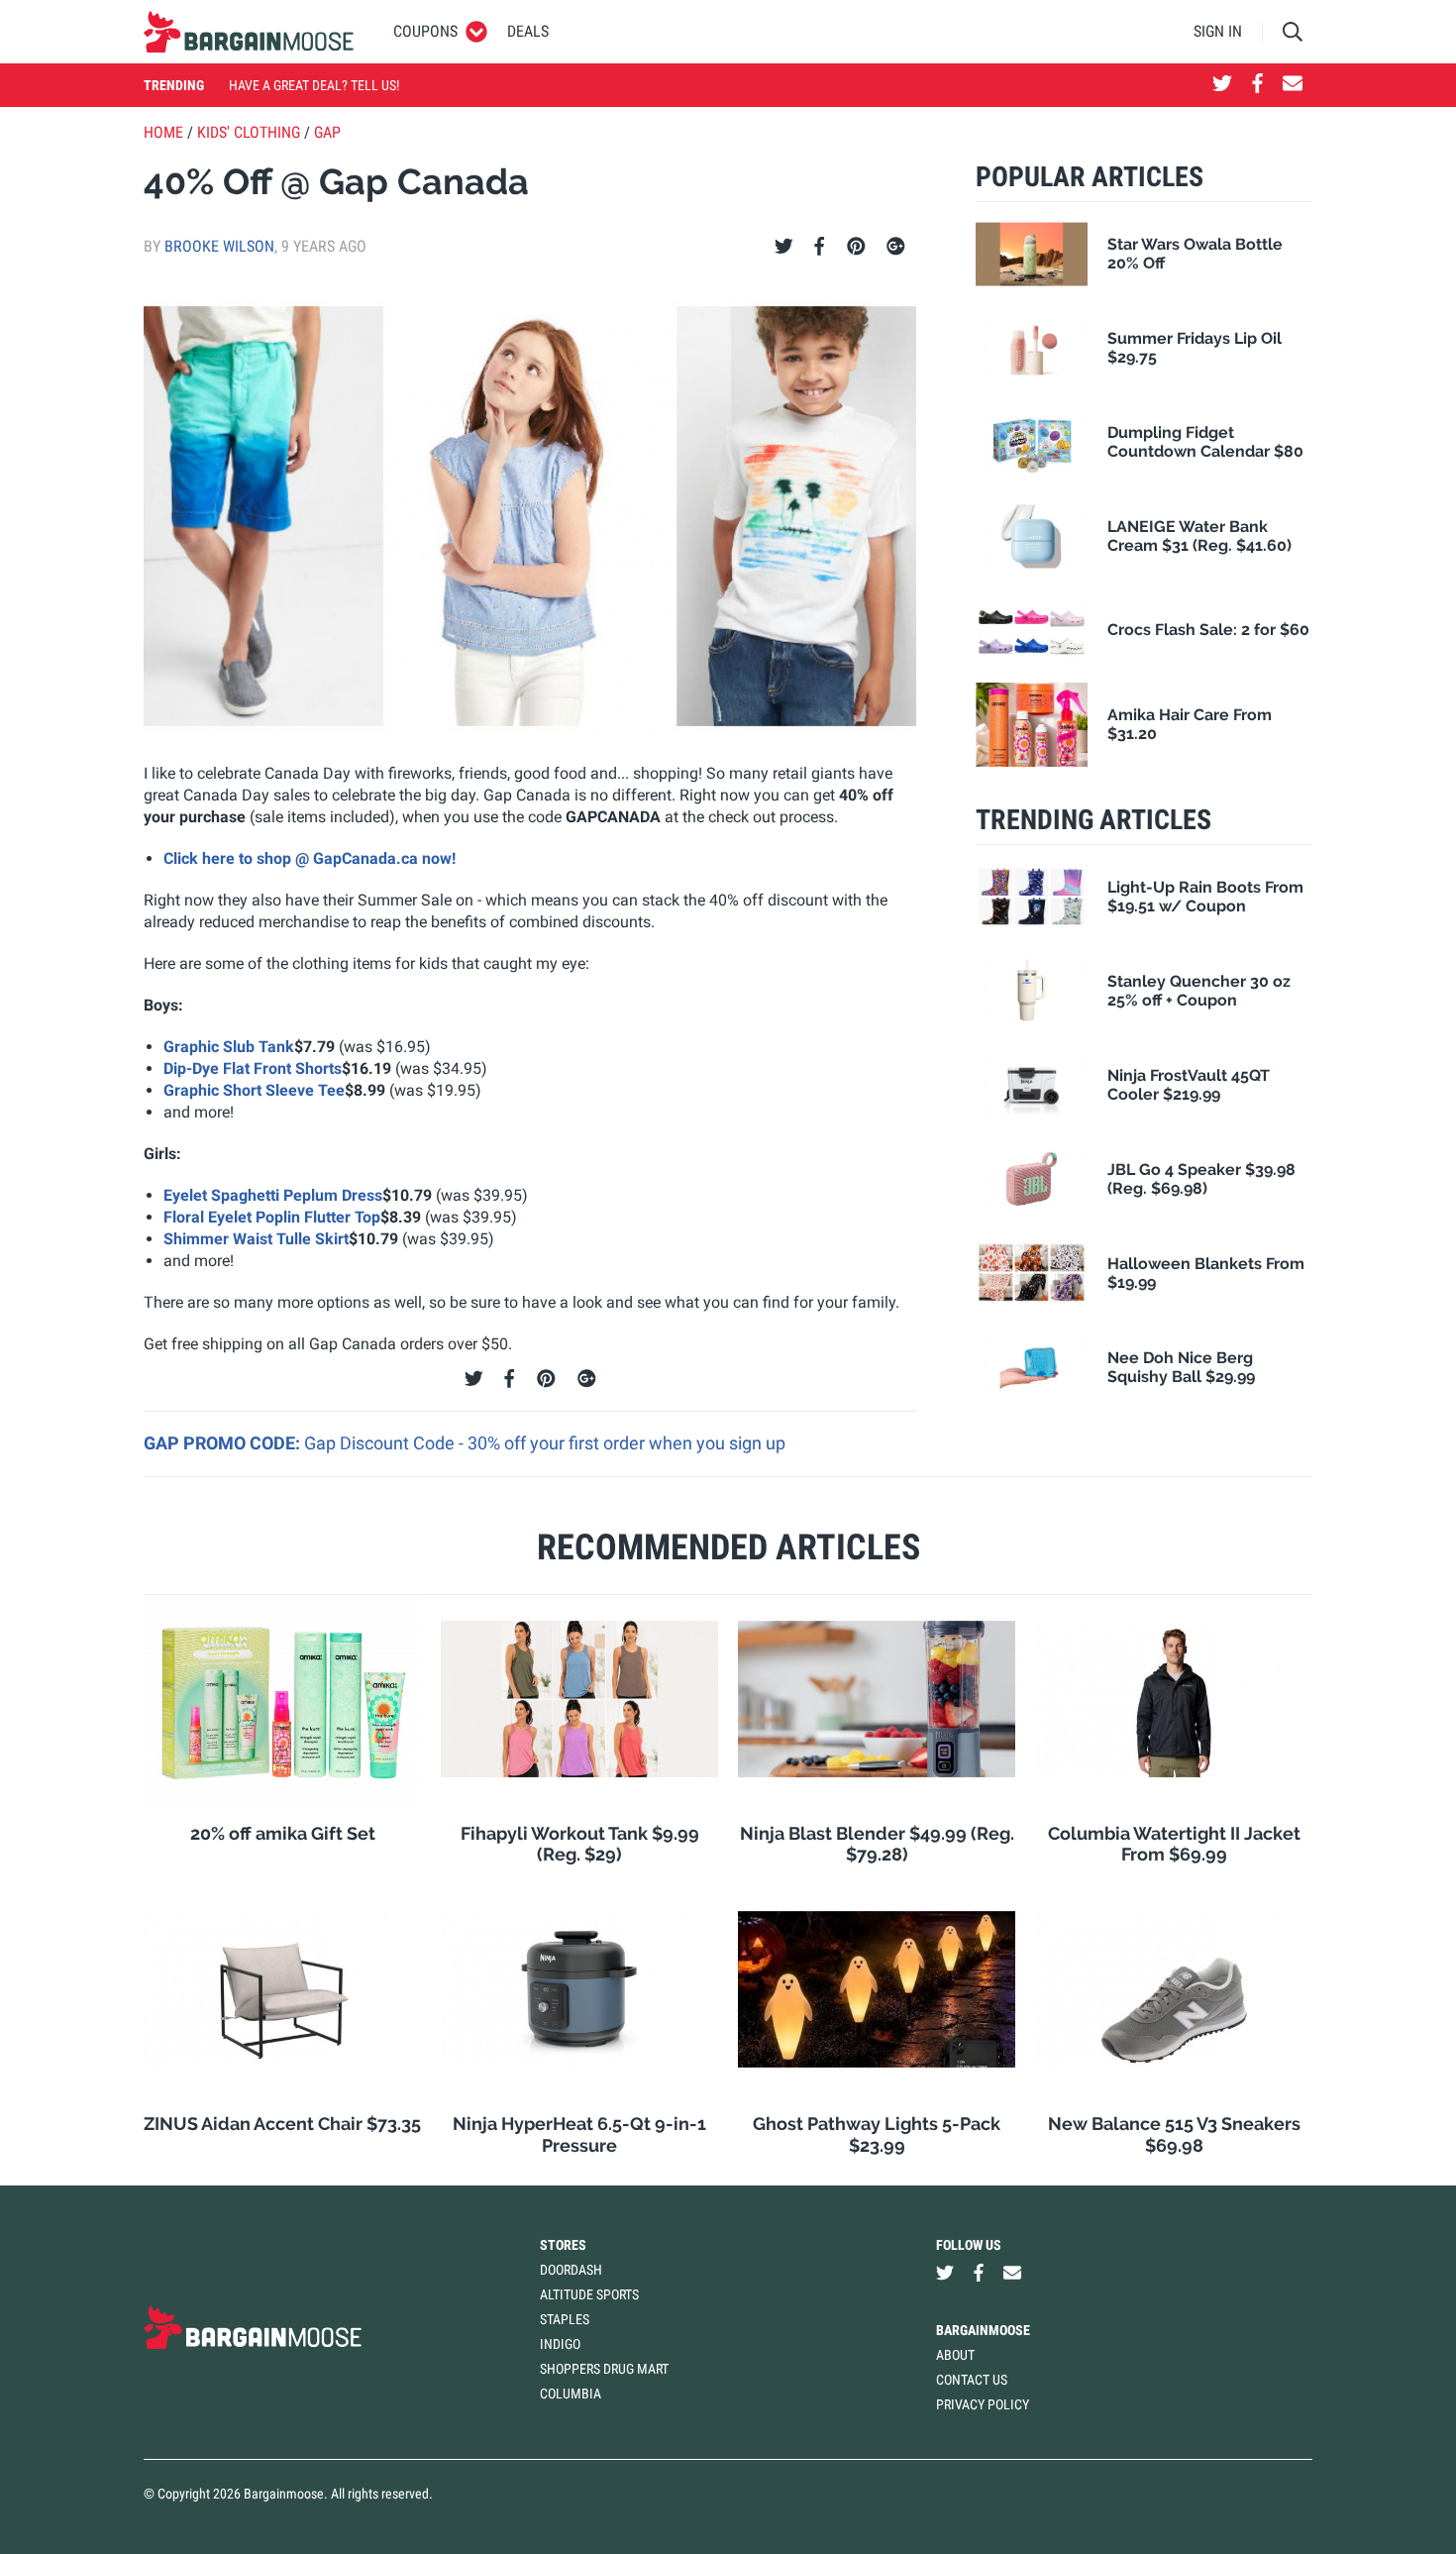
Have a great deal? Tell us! (314, 85)
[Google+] (896, 247)
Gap (327, 132)
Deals (528, 31)
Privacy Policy (983, 2404)
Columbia (571, 2394)
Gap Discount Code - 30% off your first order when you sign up (545, 1443)
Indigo (560, 2344)
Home (163, 132)
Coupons (425, 31)
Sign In (1218, 31)
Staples (565, 2319)
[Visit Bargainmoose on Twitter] (1222, 85)
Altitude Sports (589, 2294)
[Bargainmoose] (249, 32)
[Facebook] (819, 247)
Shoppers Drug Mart (604, 2369)
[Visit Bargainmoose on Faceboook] (1257, 85)
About (955, 2355)
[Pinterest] (856, 247)
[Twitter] (784, 247)
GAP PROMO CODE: (224, 1443)
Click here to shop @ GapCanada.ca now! (310, 858)
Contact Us (972, 2380)
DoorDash (571, 2270)
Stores (563, 2245)
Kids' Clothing (249, 132)
